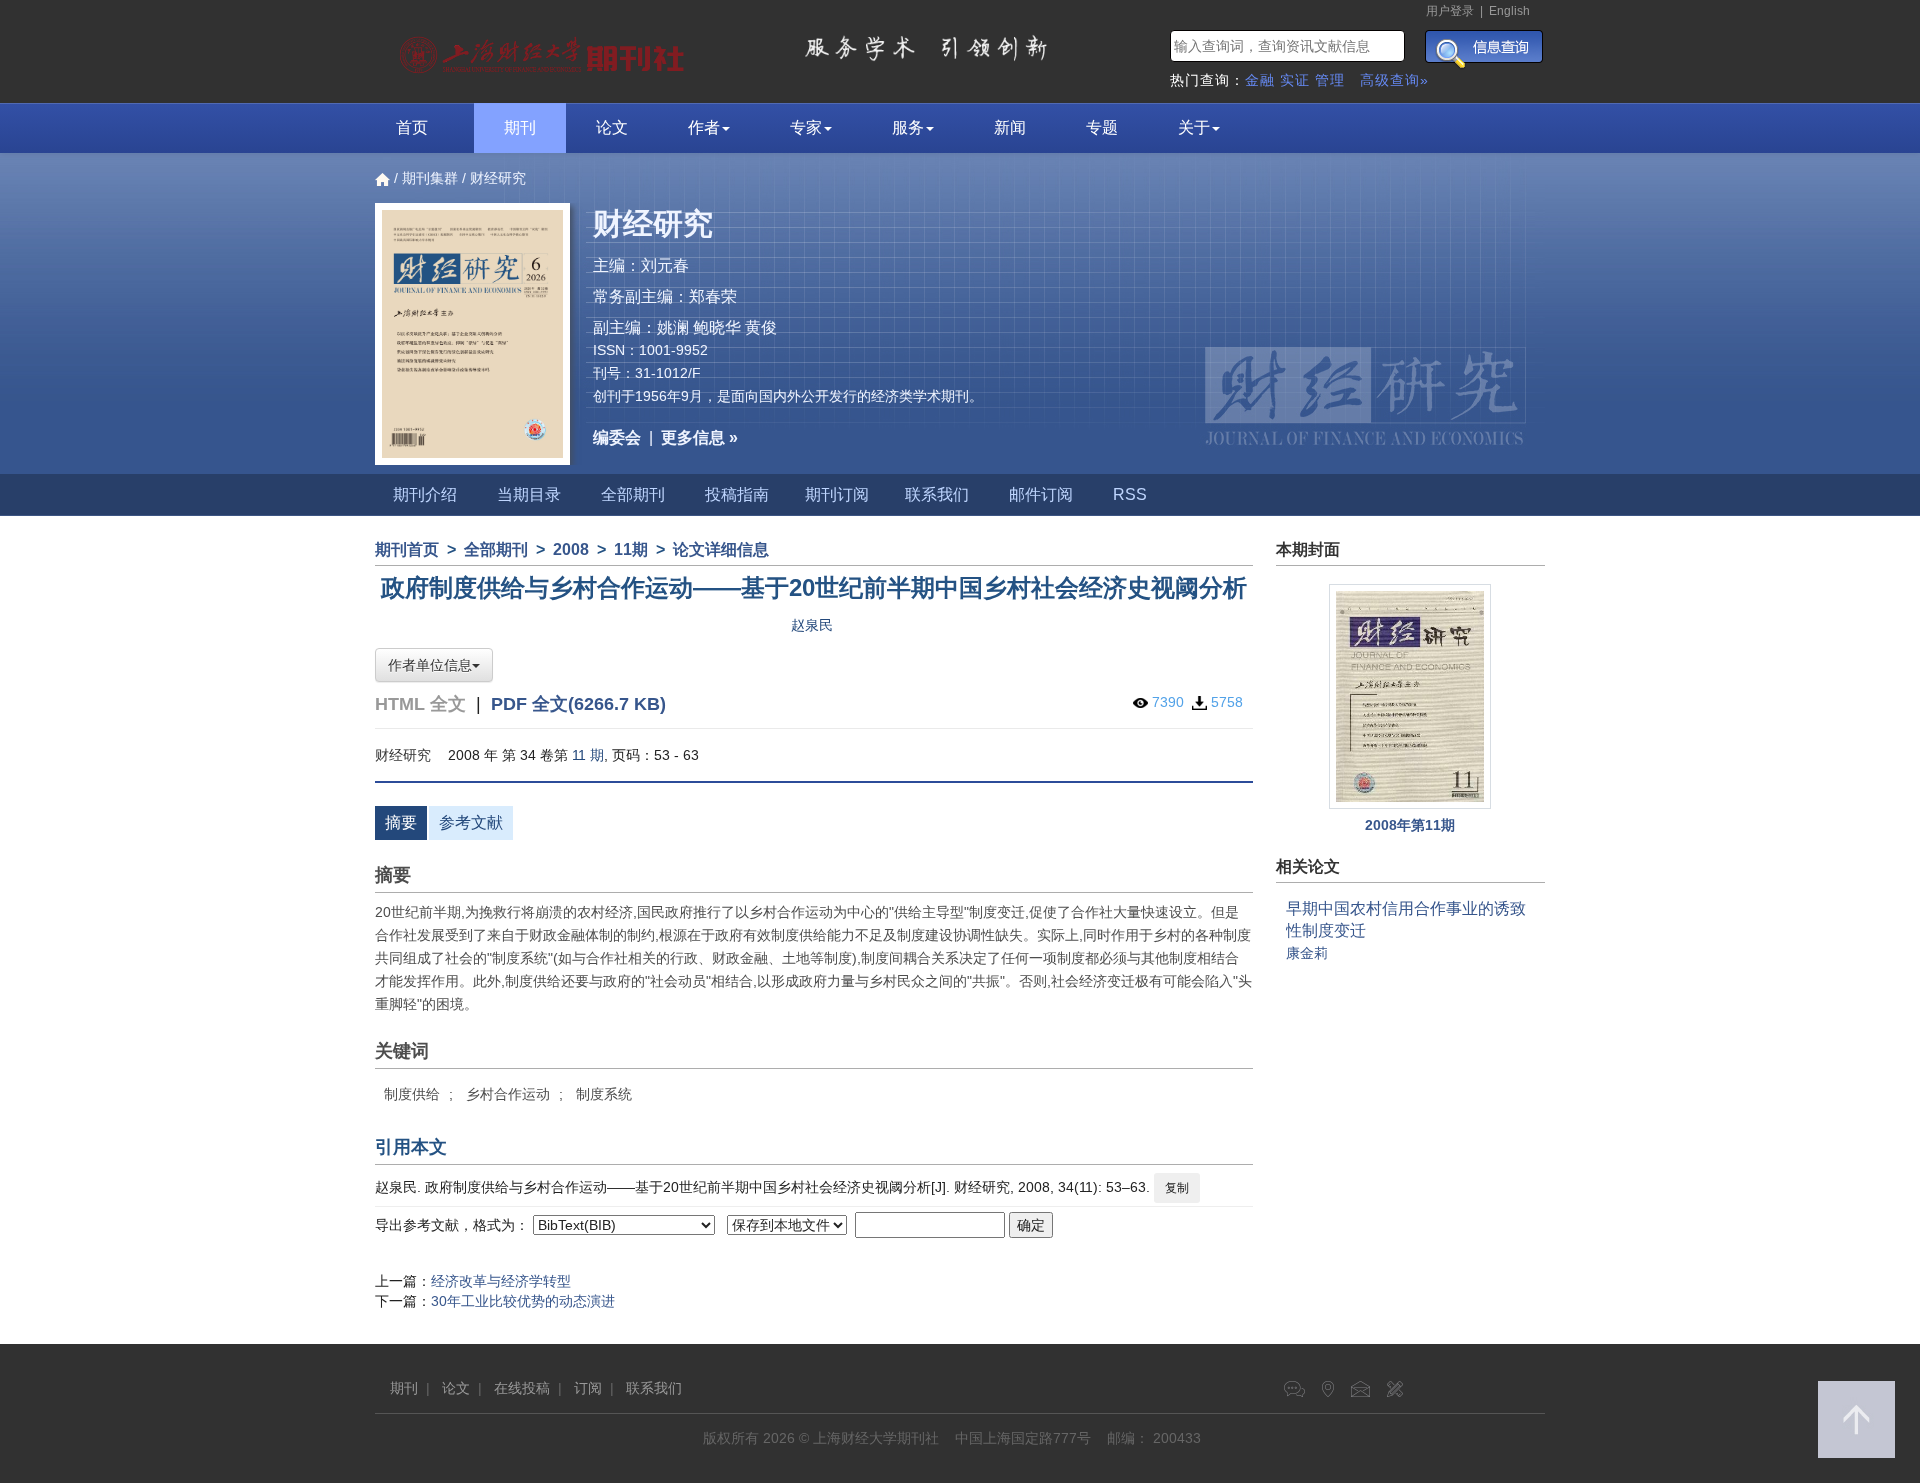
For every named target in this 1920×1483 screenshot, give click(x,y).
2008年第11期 (1410, 825)
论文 (612, 127)
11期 (631, 549)
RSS (1130, 494)
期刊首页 (407, 549)
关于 (1194, 127)
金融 (1260, 80)
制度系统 (604, 1094)
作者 (704, 127)
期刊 (520, 127)
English (1509, 11)
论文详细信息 (721, 549)
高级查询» (1394, 80)
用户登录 (1450, 11)
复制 (1177, 1188)
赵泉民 (812, 625)
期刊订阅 (837, 494)
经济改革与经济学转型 (501, 1281)
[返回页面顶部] (1856, 1419)
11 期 (588, 755)
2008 (571, 549)
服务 (908, 127)
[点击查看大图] (1411, 696)
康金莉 (1307, 953)
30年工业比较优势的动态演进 (523, 1301)
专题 (1102, 127)
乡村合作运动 (508, 1094)
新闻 (1010, 127)
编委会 (617, 437)
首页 (412, 127)
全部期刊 (633, 494)
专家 (806, 127)
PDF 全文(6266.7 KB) (578, 704)
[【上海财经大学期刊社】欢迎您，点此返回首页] (544, 50)
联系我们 (937, 494)
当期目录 (529, 494)
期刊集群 (430, 178)
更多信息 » (699, 437)
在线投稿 (522, 1388)
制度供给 (412, 1094)
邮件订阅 (1041, 494)
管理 (1330, 80)
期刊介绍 (425, 494)
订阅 (588, 1388)
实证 (1295, 80)
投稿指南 (737, 494)
